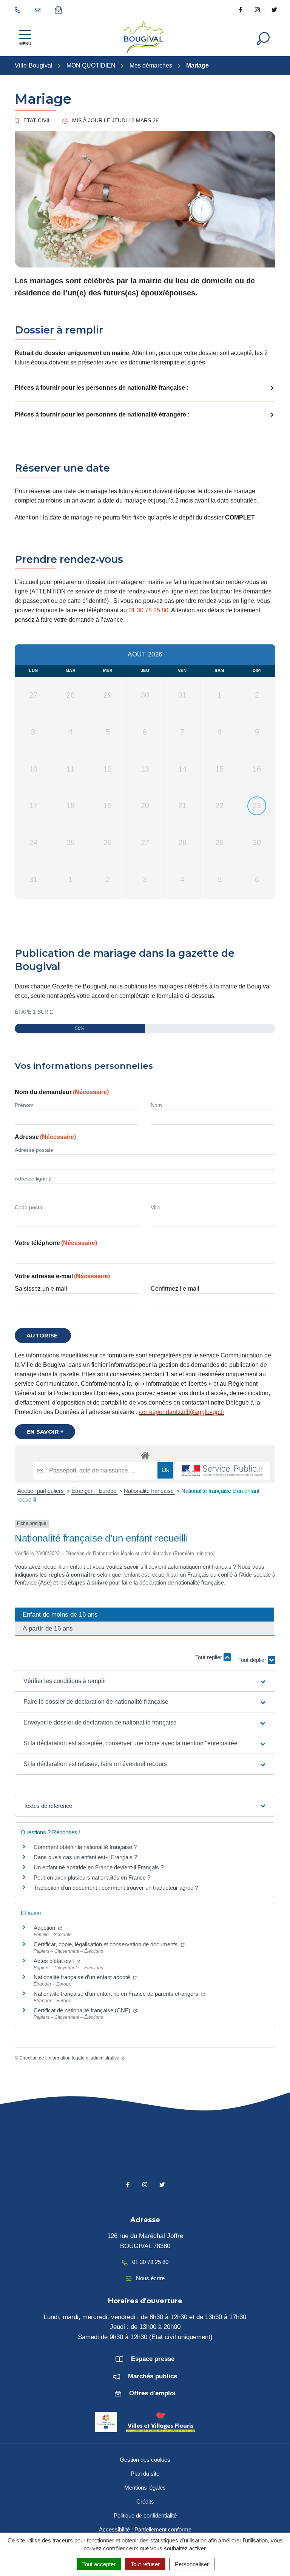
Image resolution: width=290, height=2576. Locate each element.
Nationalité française (150, 1491)
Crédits (145, 2501)
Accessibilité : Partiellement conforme (145, 2529)
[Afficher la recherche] (263, 38)
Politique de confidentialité (145, 2515)
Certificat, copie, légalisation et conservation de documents (106, 1944)
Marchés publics (153, 2376)
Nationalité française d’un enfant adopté (83, 1977)
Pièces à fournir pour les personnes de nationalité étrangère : (102, 414)
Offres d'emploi (152, 2393)
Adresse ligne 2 (33, 1179)
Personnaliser (192, 2564)
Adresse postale (34, 1150)
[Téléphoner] (19, 9)
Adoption (45, 1928)
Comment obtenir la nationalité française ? (85, 1847)
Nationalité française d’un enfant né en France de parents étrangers (117, 1994)
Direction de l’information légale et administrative (69, 2058)
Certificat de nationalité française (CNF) (83, 2010)
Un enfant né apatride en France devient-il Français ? (99, 1867)
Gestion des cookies (145, 2460)
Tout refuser (145, 2564)
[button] (145, 1681)
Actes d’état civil (54, 1961)
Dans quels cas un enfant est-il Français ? (85, 1857)
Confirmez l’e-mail (175, 1289)
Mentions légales (145, 2488)
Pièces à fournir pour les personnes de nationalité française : (102, 388)
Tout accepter (99, 2564)
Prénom (24, 1105)
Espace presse (153, 2359)
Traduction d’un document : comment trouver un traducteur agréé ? (116, 1888)
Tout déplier (253, 1658)
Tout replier (209, 1657)
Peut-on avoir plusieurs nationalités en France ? (92, 1877)
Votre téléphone (56, 1243)
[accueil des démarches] (145, 1454)
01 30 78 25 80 (148, 610)
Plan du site (145, 2474)
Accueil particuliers (41, 1491)
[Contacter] (39, 9)
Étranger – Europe (95, 1491)
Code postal (29, 1207)
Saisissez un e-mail (41, 1289)
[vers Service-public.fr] (222, 1471)
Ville (156, 1207)
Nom (156, 1105)
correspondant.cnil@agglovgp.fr (182, 1412)
